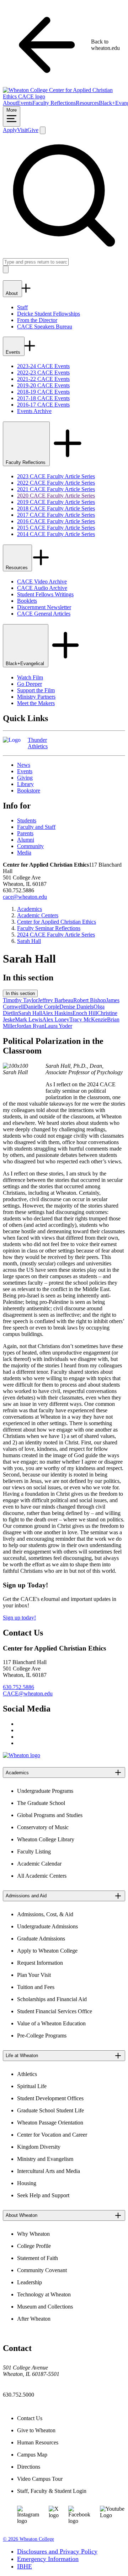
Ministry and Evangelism (45, 2159)
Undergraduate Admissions (47, 1926)
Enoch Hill (85, 1013)
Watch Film (30, 677)
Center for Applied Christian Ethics (57, 922)
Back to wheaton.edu (105, 45)
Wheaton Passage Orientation (50, 2123)
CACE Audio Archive (42, 588)
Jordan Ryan (30, 1026)
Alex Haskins (57, 1013)
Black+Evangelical (26, 664)
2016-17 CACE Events (43, 405)
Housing (27, 2183)
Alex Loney (56, 1019)
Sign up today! (19, 1618)
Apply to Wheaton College (47, 1951)
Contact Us (30, 2418)
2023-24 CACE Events (43, 366)
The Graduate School (41, 1803)
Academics (30, 909)
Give (33, 130)
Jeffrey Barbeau (55, 1000)
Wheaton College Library (46, 1839)
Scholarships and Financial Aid (52, 1999)
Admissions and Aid (26, 1896)
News (24, 765)
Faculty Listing (34, 1851)
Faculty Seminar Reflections (49, 928)
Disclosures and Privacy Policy (57, 2551)
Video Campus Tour (40, 2479)
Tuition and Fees (36, 1987)
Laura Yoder (58, 1026)
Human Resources (38, 2442)
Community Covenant (42, 2270)
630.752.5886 (18, 1687)
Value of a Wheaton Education (51, 2023)
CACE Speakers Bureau (45, 327)
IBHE (25, 2566)
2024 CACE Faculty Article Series (56, 935)
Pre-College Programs (42, 2036)
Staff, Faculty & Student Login (52, 2491)
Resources (87, 103)
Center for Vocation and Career (52, 2135)
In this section (20, 993)
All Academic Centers (42, 1876)
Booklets (27, 601)
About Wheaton (22, 2215)
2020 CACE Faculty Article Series (56, 496)
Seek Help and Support (43, 2195)
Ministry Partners (36, 697)
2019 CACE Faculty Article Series (56, 502)
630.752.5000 (18, 2395)
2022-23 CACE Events (43, 373)
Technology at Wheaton (44, 2294)
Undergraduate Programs (45, 1791)
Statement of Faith (38, 2258)
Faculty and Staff (36, 827)
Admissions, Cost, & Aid (45, 1914)
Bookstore (29, 790)
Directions (29, 2467)
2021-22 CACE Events (43, 379)
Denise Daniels (76, 1007)
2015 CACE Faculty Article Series (56, 528)
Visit (22, 130)
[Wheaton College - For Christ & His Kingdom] (22, 1755)
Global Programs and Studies (50, 1815)
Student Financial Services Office (55, 2011)
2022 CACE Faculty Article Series (56, 483)
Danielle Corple (42, 1007)
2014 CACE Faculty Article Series (56, 534)
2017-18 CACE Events (43, 398)
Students (27, 820)
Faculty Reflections (54, 103)
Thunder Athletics (38, 743)
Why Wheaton (33, 2234)
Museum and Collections (45, 2307)
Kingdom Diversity (39, 2147)
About (10, 103)
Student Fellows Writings (45, 594)
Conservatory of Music (43, 1827)
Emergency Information (48, 2559)
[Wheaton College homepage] (64, 96)
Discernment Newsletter (44, 607)
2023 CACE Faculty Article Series (56, 476)
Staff (22, 307)
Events (25, 103)
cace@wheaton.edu (25, 897)
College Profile (34, 2246)
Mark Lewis (29, 1019)
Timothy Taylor (20, 1000)
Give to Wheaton (36, 2430)
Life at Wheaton (22, 2055)
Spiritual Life (32, 2086)
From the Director (37, 320)
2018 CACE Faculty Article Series (56, 508)
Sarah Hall (29, 941)
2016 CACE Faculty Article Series (56, 521)
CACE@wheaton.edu (28, 1693)
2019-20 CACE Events (43, 385)
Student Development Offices (50, 2098)
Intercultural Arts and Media (49, 2171)
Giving (25, 778)
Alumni (26, 840)
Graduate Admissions (41, 1939)
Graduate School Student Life (50, 2110)
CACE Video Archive (42, 581)
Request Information (40, 1963)
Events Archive (34, 411)
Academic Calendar (39, 1864)
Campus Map (32, 2455)
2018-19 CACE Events (43, 392)
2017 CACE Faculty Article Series (56, 515)
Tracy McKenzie (88, 1019)
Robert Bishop (90, 1000)
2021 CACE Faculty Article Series (56, 489)
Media (24, 853)
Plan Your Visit (34, 1975)
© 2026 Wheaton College (28, 2539)
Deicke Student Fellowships (49, 314)
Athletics (27, 2074)
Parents (25, 833)
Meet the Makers (36, 703)
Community (30, 846)
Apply (10, 130)
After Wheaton (34, 2319)
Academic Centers (38, 915)
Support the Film (36, 690)
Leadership (30, 2282)
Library (25, 784)
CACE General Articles (44, 614)
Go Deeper (30, 684)
